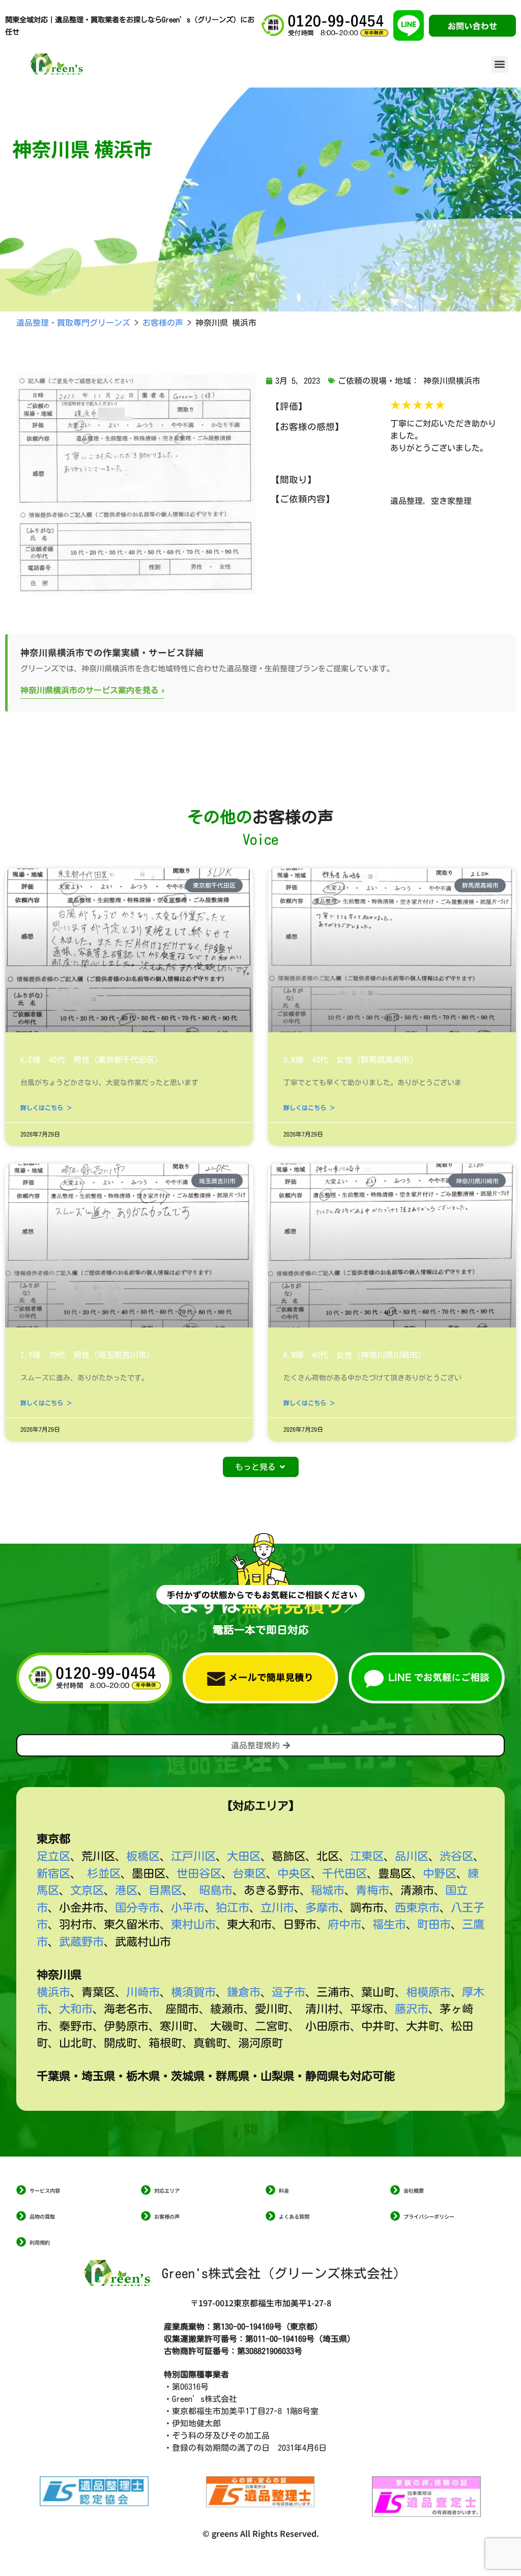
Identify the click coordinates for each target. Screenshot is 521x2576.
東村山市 (193, 1924)
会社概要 (414, 2190)
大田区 (244, 1856)
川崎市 (143, 1992)
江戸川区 (193, 1856)
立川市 (277, 1907)
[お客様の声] (146, 2216)
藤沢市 (412, 2009)
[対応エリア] (146, 2190)
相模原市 (428, 1992)
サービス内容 (45, 2190)
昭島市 (216, 1890)
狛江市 (233, 1907)
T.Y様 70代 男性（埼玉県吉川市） (88, 1355)
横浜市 (53, 1992)
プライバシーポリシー (429, 2216)
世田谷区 (199, 1873)
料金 (284, 2190)
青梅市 (372, 1890)
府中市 (344, 1924)
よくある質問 (294, 2216)
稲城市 (328, 1890)
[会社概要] (395, 2190)
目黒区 (165, 1890)
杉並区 (104, 1873)
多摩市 (322, 1907)
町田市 (434, 1924)
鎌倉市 (244, 1992)
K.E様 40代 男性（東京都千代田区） (92, 1060)
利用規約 (40, 2242)
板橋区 (143, 1856)
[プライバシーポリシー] (395, 2216)
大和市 (76, 2009)
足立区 (53, 1856)
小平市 (188, 1907)
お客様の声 (167, 2216)
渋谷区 (456, 1856)
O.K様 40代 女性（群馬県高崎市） (351, 1060)
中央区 (294, 1873)
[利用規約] (21, 2242)
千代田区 (344, 1873)
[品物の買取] (21, 2216)
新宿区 (53, 1873)
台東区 (249, 1873)
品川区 (412, 1856)
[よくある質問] (270, 2216)
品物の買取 (42, 2216)
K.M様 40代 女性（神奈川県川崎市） (355, 1355)
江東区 (367, 1856)
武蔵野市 (81, 1942)
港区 (126, 1890)
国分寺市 (137, 1907)
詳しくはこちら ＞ (46, 1108)
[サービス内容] (21, 2190)
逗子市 (288, 1992)
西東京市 (417, 1907)
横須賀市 (193, 1992)
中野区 (440, 1873)
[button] (500, 64)
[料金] (270, 2190)
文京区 (87, 1890)
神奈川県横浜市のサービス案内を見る (92, 689)
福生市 (389, 1924)
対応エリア (167, 2190)
